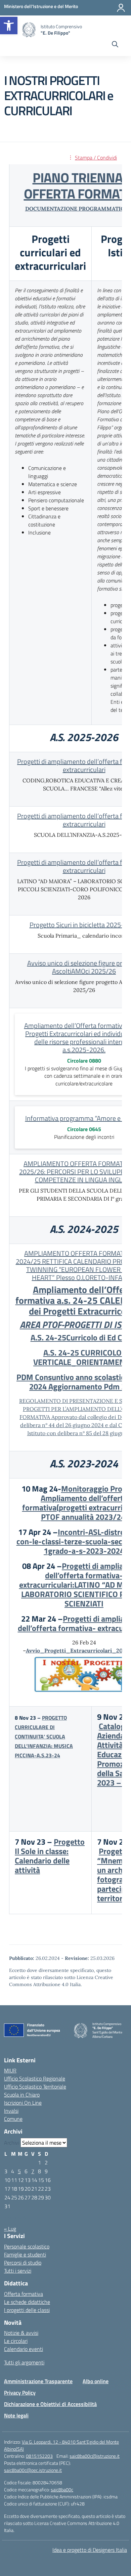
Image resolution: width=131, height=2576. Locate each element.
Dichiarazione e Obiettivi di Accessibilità (50, 2404)
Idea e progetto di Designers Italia (90, 2550)
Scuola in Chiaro (22, 2095)
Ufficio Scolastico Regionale (35, 2078)
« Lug (10, 2229)
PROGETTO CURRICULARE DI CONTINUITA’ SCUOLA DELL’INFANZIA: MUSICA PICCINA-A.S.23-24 (44, 1736)
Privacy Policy (20, 2393)
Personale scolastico (27, 2246)
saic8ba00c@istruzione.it (95, 2456)
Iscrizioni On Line (23, 2103)
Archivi (12, 2143)
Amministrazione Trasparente (38, 2381)
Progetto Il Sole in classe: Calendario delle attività (50, 1856)
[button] (9, 26)
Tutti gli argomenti (24, 2362)
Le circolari (16, 2341)
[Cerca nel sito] (115, 45)
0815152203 (39, 2456)
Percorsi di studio (23, 2263)
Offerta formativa (24, 2294)
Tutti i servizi (18, 2271)
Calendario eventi (24, 2349)
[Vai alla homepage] (29, 30)
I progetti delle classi (27, 2310)
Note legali (16, 2415)
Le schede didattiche (27, 2302)
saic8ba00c (62, 2489)
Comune (13, 2119)
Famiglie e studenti (25, 2255)
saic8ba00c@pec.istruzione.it (33, 2470)
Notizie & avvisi (21, 2333)
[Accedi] (121, 8)
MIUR (10, 2070)
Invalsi (11, 2111)
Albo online (96, 2381)
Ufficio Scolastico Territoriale (35, 2087)
